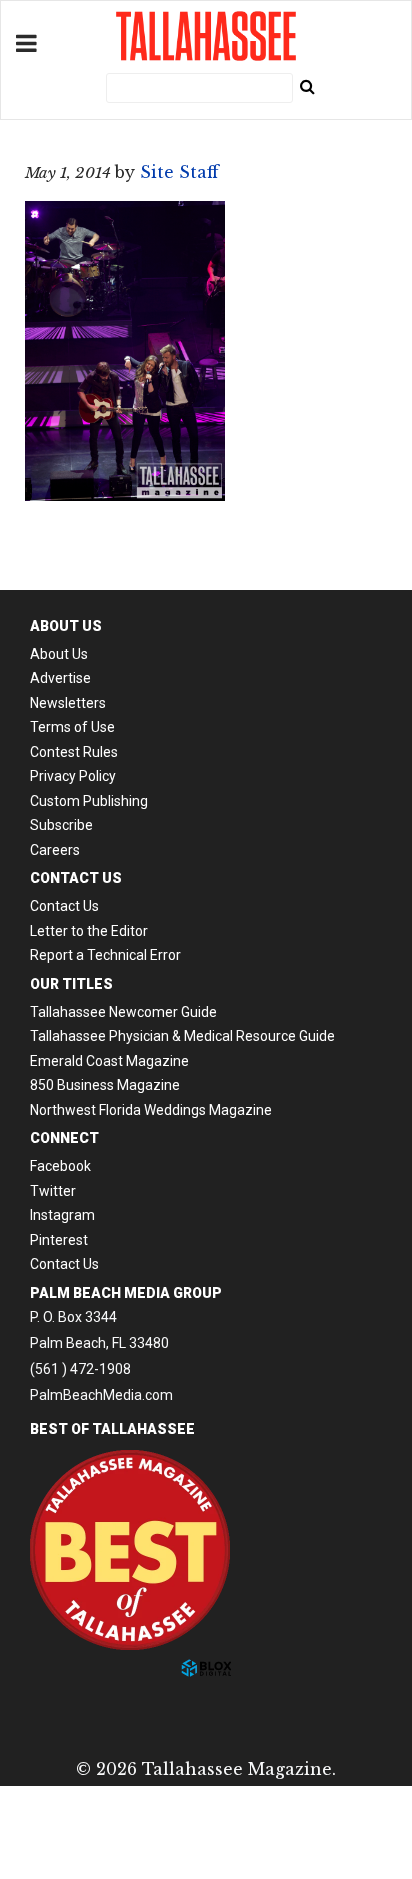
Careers (55, 850)
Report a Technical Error (105, 955)
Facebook (60, 1166)
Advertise (60, 678)
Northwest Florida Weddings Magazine (151, 1110)
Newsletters (68, 703)
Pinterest (59, 1240)
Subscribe (61, 825)
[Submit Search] (307, 86)
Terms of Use (72, 727)
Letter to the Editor (89, 931)
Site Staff (179, 172)
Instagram (62, 1215)
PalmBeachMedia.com (101, 1395)
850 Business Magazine (105, 1085)
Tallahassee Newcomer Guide (123, 1012)
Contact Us (64, 906)
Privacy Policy (73, 776)
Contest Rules (74, 752)
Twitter (53, 1191)
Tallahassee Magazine (206, 36)
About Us (59, 654)
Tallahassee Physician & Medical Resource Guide (182, 1036)
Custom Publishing (89, 801)
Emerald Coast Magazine (109, 1061)
